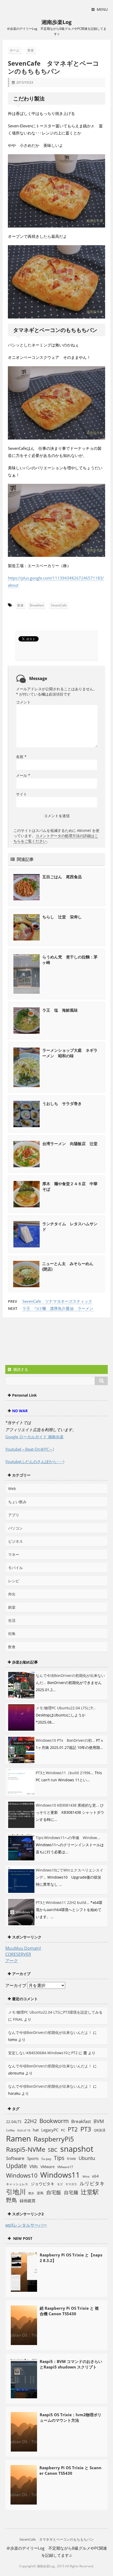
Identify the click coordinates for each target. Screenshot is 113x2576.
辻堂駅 (90, 2192)
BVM (99, 2121)
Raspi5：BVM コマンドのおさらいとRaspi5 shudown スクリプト (71, 2364)
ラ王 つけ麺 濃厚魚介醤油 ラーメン (58, 1308)
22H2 (30, 2121)
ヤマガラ (71, 2184)
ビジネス (16, 1541)
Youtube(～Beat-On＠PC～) (30, 1449)
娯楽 (12, 1607)
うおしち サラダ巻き (62, 1103)
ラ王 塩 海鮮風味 (60, 1010)
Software (15, 2158)
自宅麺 (71, 2192)
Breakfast (37, 605)
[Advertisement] (47, 1342)
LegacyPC (50, 2130)
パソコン (16, 1528)
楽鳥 (40, 2193)
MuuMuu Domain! (23, 1948)
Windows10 (22, 2175)
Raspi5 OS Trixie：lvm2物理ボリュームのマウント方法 (71, 2417)
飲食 (20, 605)
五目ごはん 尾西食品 (62, 877)
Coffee (10, 2130)
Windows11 (60, 2175)
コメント (23, 702)
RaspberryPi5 (54, 2139)
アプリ (14, 1515)
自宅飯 (54, 2192)
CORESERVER (18, 1954)
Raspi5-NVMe (26, 2149)
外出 (12, 1594)
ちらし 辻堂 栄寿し (62, 917)
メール (23, 775)
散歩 (31, 2193)
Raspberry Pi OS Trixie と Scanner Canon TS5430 (70, 2470)
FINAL (18, 2019)
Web (12, 1489)
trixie (71, 2158)
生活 (12, 1620)
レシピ (14, 1581)
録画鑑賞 (28, 2201)
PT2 (73, 2129)
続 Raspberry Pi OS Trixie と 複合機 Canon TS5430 (69, 2311)
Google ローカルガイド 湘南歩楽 (34, 1437)
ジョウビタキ (43, 2184)
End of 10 (24, 2130)
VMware (48, 2167)
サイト (22, 794)
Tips (59, 2158)
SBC (53, 2150)
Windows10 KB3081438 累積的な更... (67, 1805)
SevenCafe (59, 605)
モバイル (16, 1568)
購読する (20, 1369)
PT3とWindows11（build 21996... (65, 1773)
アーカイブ (16, 1985)
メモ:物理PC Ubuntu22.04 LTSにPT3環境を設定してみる (55, 2012)
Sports (33, 2158)
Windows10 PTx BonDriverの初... (65, 1740)
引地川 (16, 2192)
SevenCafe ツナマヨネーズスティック (57, 1301)
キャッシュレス (17, 2184)
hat (36, 2130)
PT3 (86, 2129)
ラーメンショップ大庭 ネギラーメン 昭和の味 (70, 1053)
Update (16, 2166)
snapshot (77, 2149)
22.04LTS (14, 2122)
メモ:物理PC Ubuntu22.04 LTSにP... (66, 1708)
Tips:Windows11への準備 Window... (68, 1838)
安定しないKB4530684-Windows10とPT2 (43, 2053)
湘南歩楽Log (56, 22)
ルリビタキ (92, 2183)
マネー (14, 1554)
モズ (60, 2184)
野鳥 (12, 2200)
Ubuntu (87, 2158)
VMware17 (65, 2167)
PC (63, 2130)
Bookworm (54, 2121)
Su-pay (46, 2159)
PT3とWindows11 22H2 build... (63, 1902)
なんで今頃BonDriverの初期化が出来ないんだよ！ (50, 2032)
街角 (12, 1634)
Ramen (19, 2138)
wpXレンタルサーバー (26, 2225)
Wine (86, 2176)
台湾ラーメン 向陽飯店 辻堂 (70, 1144)
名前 (21, 757)
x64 (95, 2176)
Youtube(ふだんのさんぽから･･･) (35, 1461)
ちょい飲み (17, 1502)
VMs (34, 2167)
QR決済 (100, 2130)
